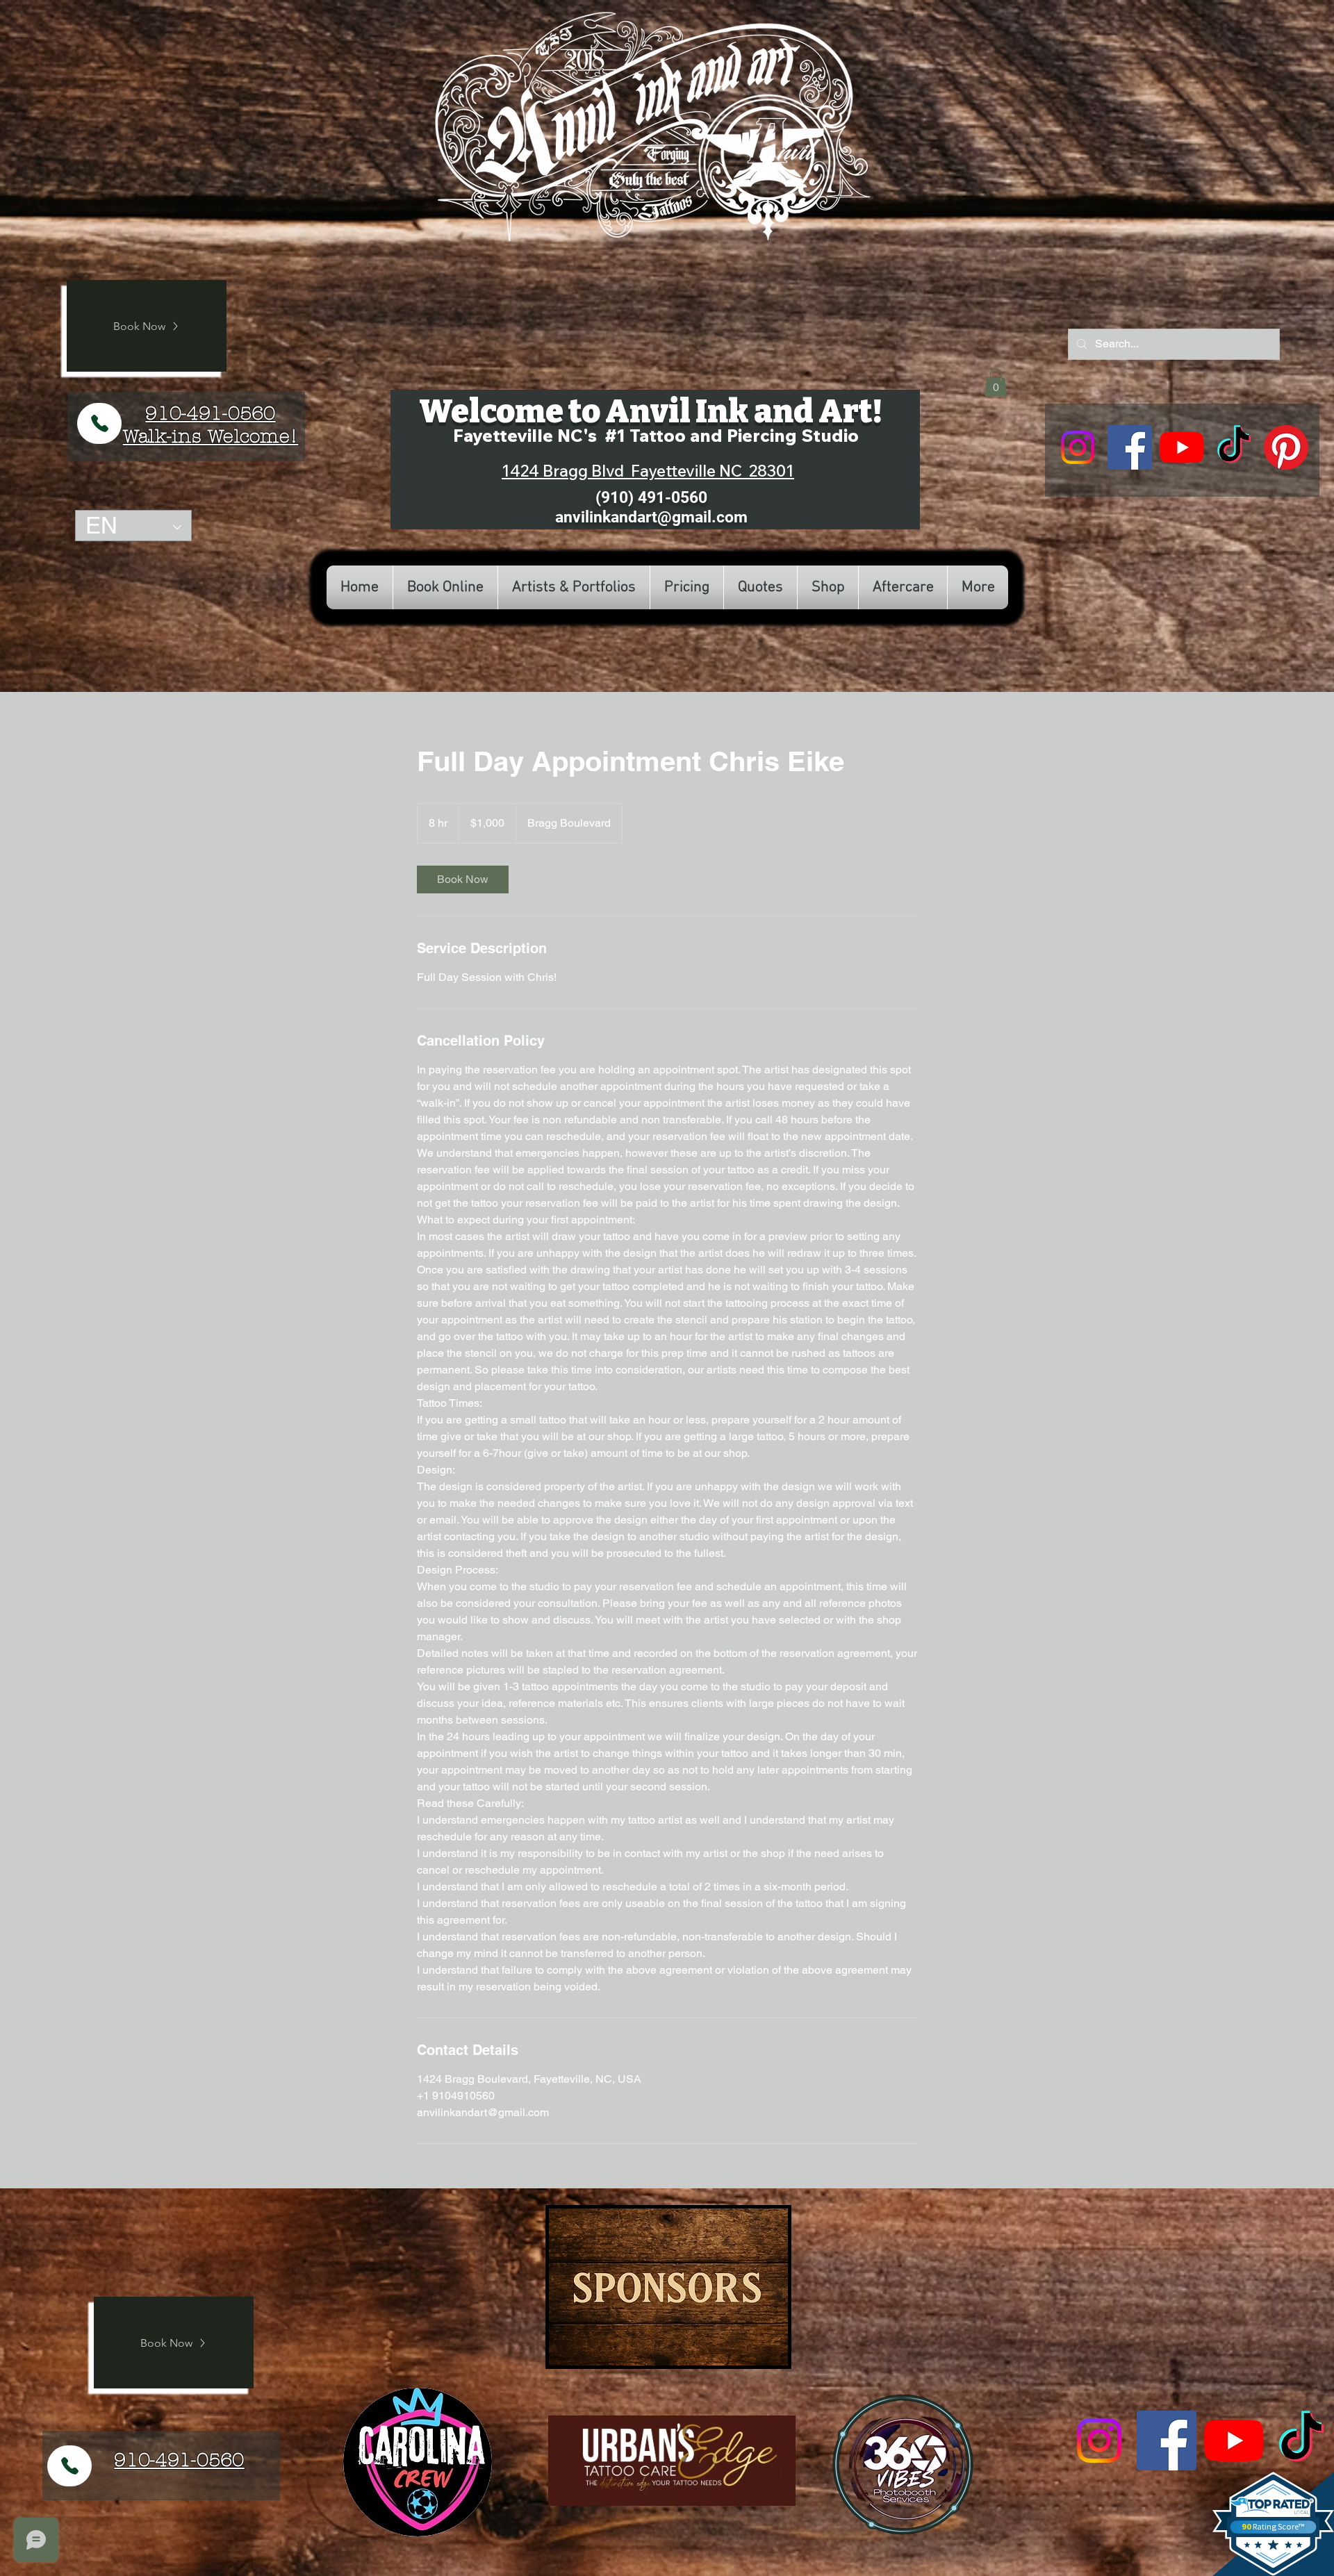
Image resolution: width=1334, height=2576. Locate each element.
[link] (463, 880)
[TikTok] (1234, 447)
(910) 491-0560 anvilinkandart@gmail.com (651, 507)
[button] (996, 382)
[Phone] (99, 423)
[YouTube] (1182, 447)
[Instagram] (1078, 447)
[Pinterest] (1286, 447)
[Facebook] (1130, 447)
